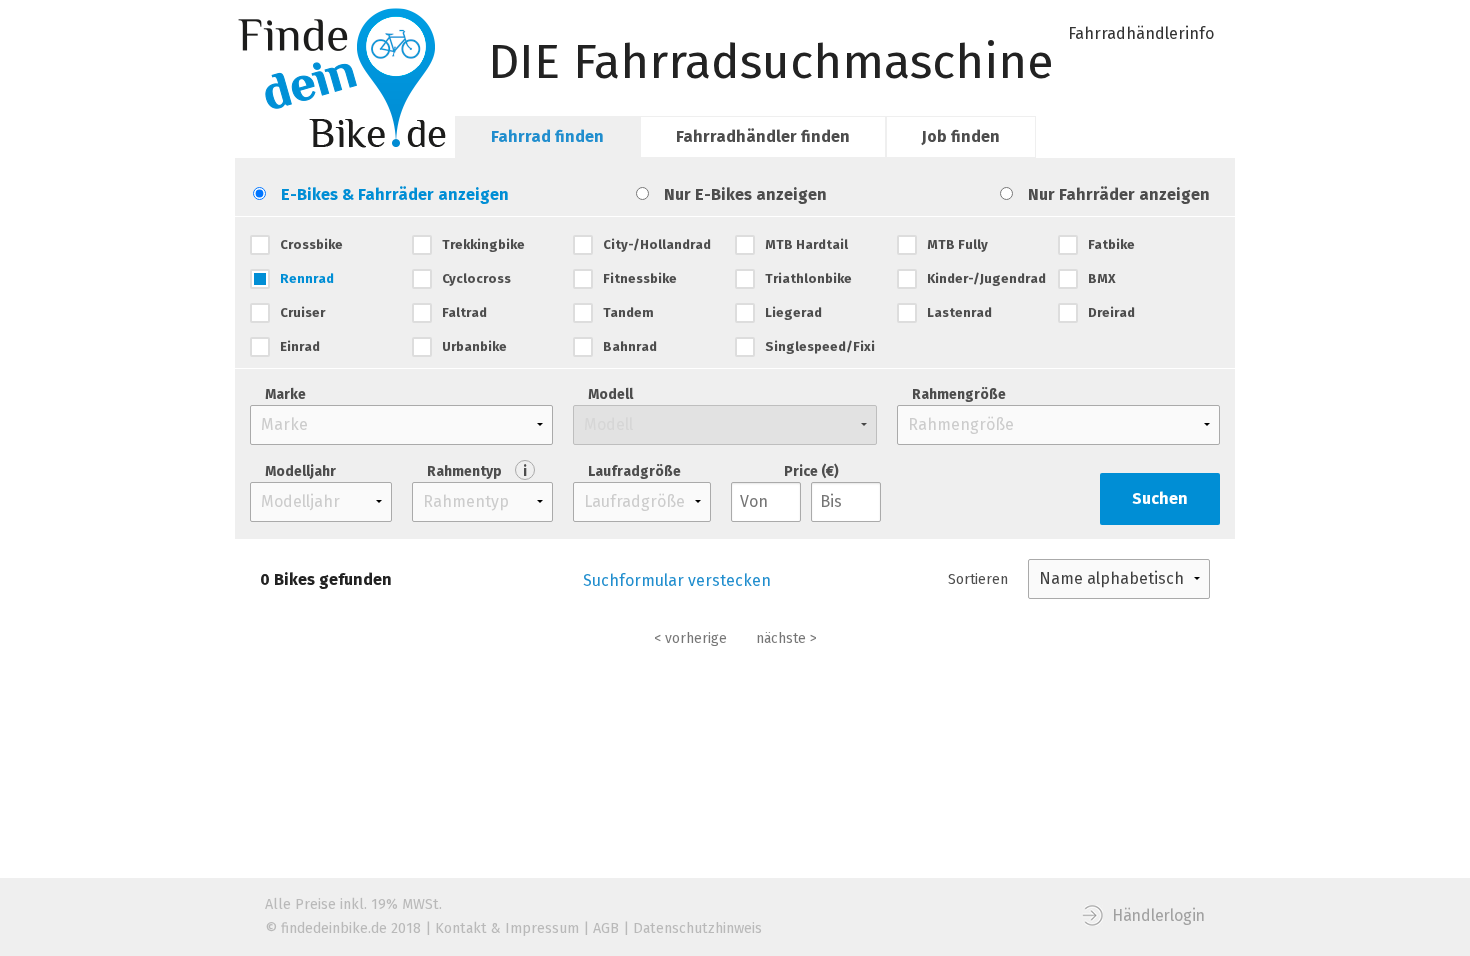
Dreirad (1111, 312)
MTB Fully (957, 244)
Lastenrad (959, 312)
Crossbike (311, 244)
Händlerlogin (1158, 915)
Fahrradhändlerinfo (1141, 33)
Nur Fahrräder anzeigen (1119, 194)
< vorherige (690, 638)
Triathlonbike (808, 278)
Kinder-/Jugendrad (986, 278)
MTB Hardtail (806, 244)
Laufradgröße (634, 471)
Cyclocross (476, 278)
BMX (1102, 278)
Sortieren (978, 579)
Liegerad (793, 312)
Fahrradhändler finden (763, 136)
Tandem (628, 312)
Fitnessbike (640, 278)
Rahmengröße (959, 394)
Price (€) (811, 471)
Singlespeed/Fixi (820, 346)
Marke (285, 394)
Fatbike (1111, 244)
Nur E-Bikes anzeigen (745, 194)
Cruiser (302, 312)
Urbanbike (474, 346)
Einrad (300, 346)
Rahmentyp (477, 471)
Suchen (1160, 498)
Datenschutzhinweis (697, 928)
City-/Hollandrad (657, 244)
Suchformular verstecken (677, 580)
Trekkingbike (483, 244)
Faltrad (464, 312)
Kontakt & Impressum (507, 928)
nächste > (786, 638)
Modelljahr (300, 471)
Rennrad (307, 278)
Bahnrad (630, 346)
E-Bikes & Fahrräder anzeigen (395, 194)
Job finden (961, 136)
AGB (606, 928)
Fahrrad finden (547, 136)
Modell (610, 394)
